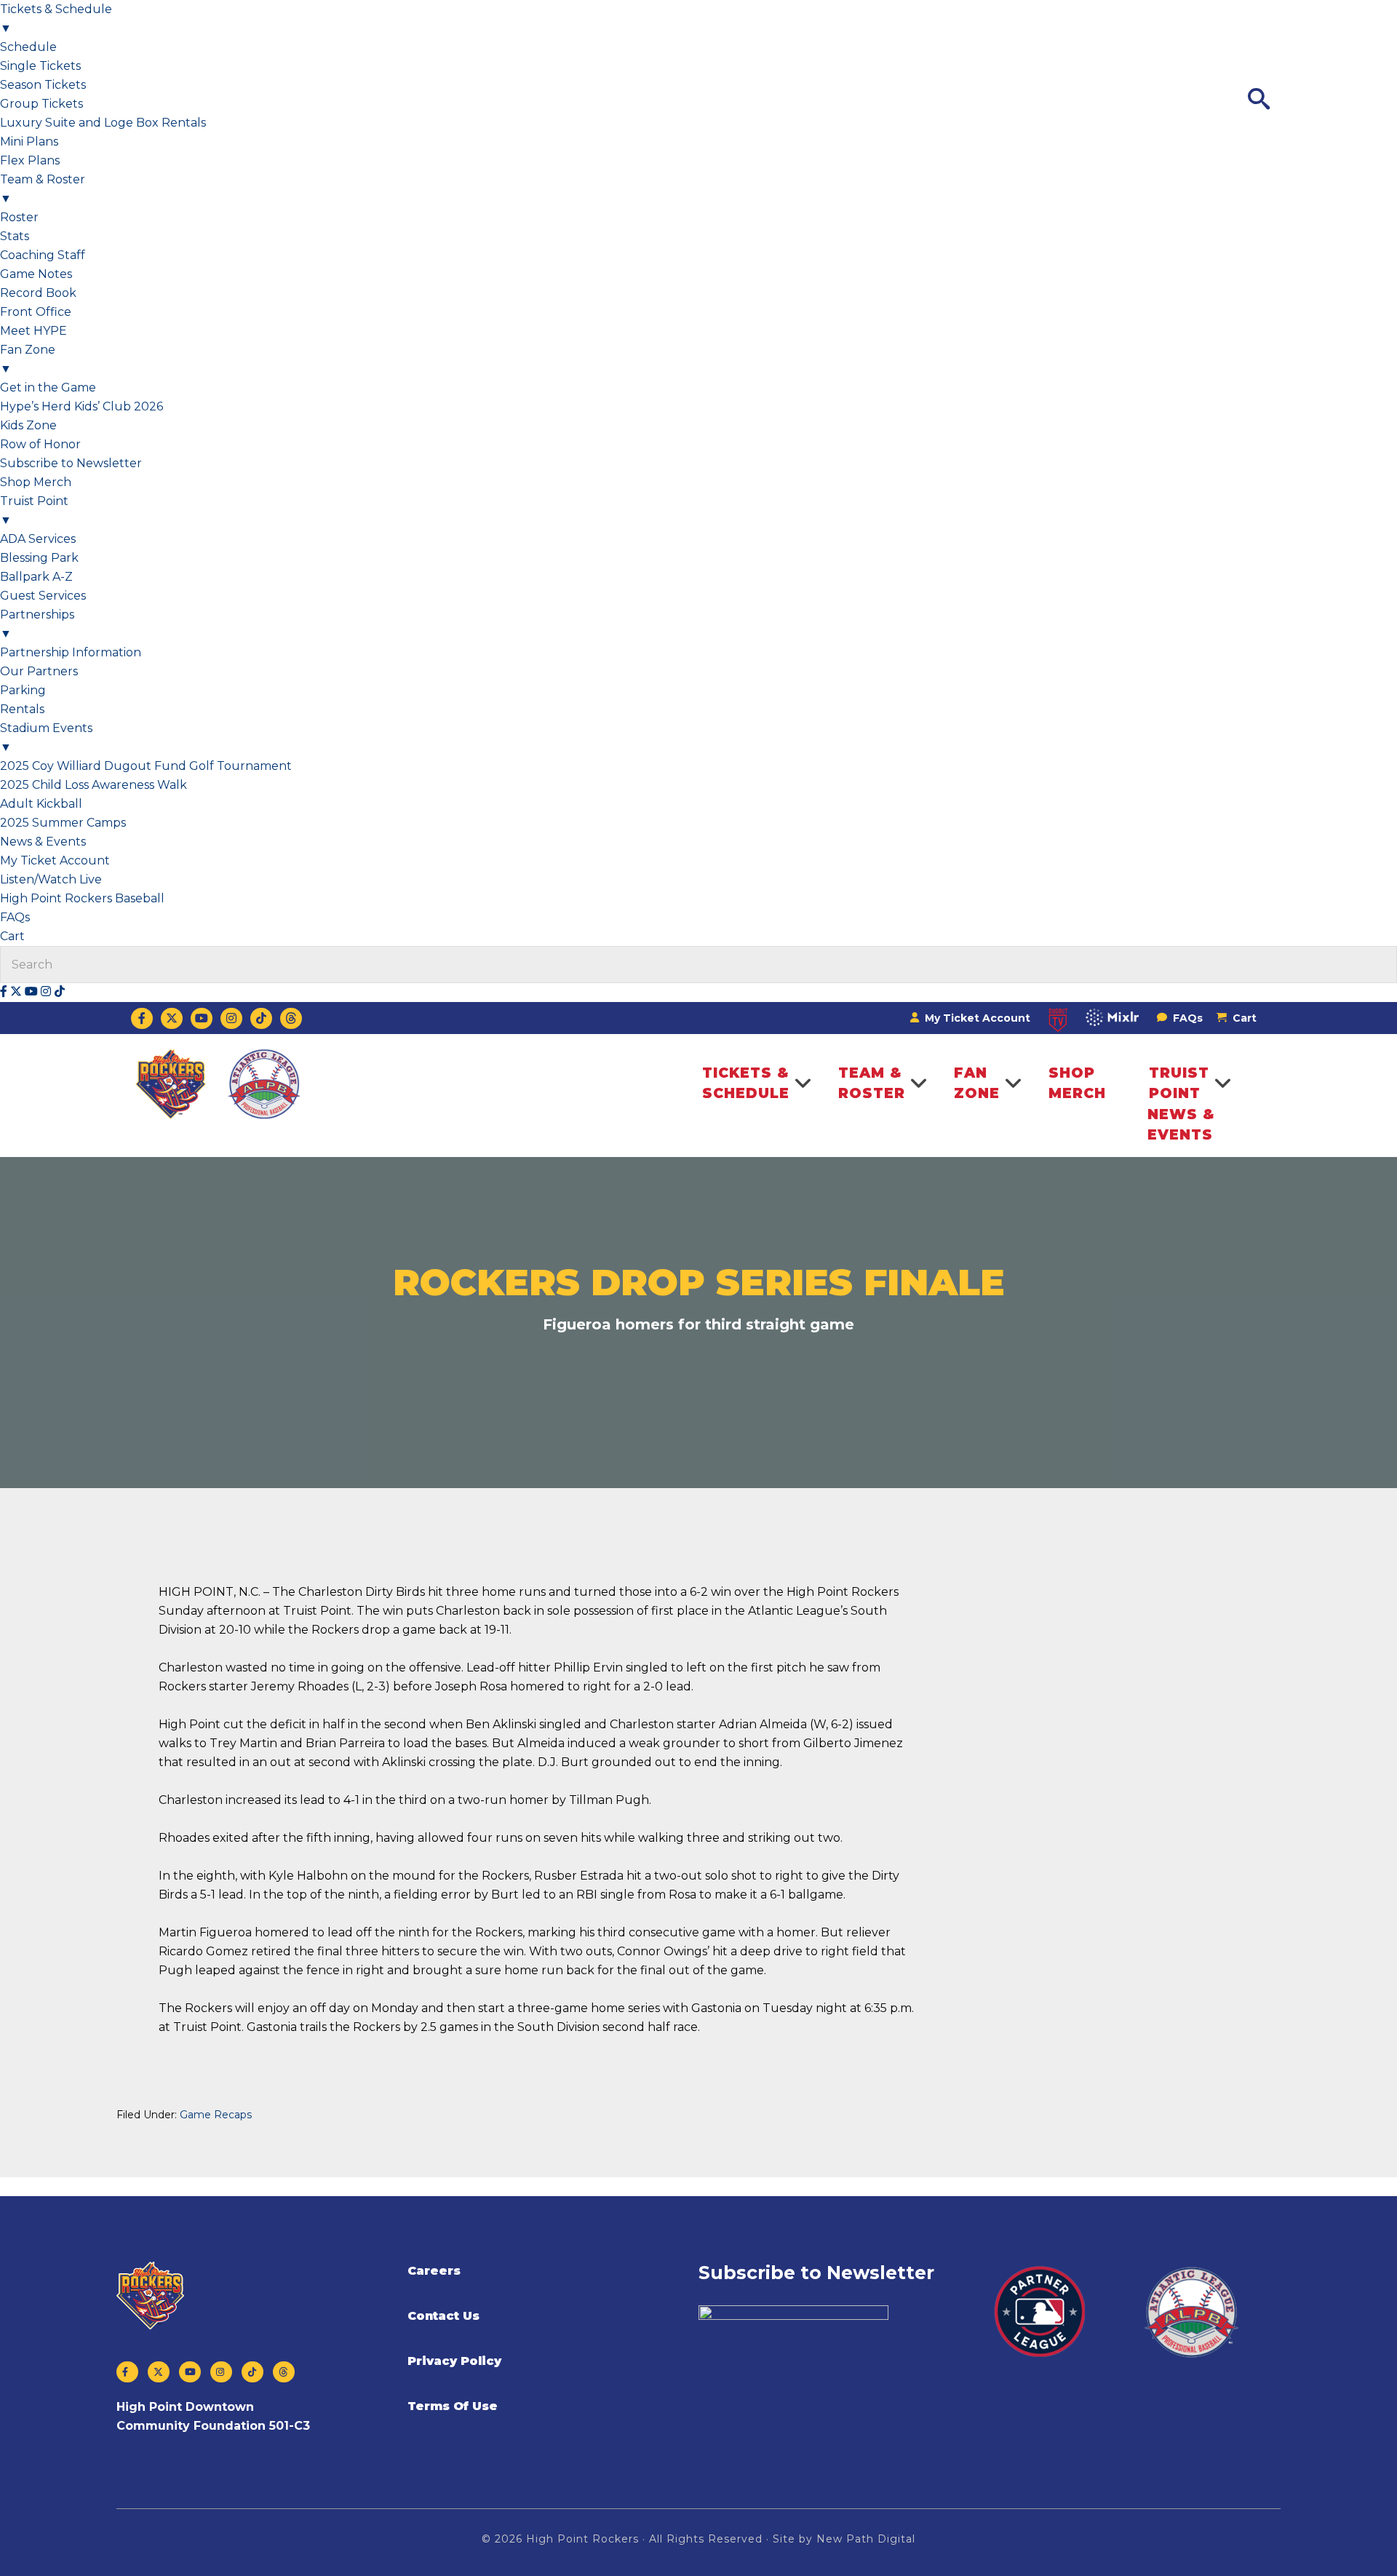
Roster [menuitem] (19, 217)
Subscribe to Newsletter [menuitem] (71, 463)
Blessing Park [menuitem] (39, 558)
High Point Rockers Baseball (219, 1084)
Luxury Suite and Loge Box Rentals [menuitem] (103, 123)
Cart (1245, 1018)
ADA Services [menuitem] (38, 539)
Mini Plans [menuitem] (29, 142)
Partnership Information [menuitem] (71, 652)
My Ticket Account (976, 1018)
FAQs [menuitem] (15, 917)
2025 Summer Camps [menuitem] (63, 823)
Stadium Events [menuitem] (46, 738)
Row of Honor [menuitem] (40, 444)
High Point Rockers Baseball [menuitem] (82, 898)
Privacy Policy (454, 2361)
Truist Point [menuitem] (34, 510)
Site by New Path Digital (844, 2539)
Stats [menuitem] (15, 236)
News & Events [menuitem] (43, 842)
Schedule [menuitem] (28, 47)
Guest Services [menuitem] (43, 596)
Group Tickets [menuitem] (41, 104)
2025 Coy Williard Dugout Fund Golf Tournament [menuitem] (146, 766)
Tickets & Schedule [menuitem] (56, 19)
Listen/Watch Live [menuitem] (51, 879)
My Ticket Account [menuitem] (55, 860)
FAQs (1186, 1018)
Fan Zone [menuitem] (28, 359)
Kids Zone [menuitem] (28, 425)
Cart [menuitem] (14, 936)
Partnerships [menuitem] (37, 624)
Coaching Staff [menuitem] (43, 255)
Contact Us (443, 2316)
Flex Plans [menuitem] (30, 160)
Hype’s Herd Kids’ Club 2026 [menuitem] (81, 406)
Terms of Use (453, 2406)
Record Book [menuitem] (38, 293)
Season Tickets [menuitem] (43, 85)
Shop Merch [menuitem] (36, 482)
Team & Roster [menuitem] (43, 189)
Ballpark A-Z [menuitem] (36, 577)
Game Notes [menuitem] (36, 274)
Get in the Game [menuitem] (48, 387)
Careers (434, 2271)
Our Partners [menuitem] (39, 671)
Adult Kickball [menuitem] (41, 804)
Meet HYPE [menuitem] (33, 331)
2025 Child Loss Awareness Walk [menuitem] (93, 785)
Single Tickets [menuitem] (40, 66)
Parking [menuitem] (23, 690)
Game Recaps (216, 2115)
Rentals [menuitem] (22, 709)
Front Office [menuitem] (36, 312)
